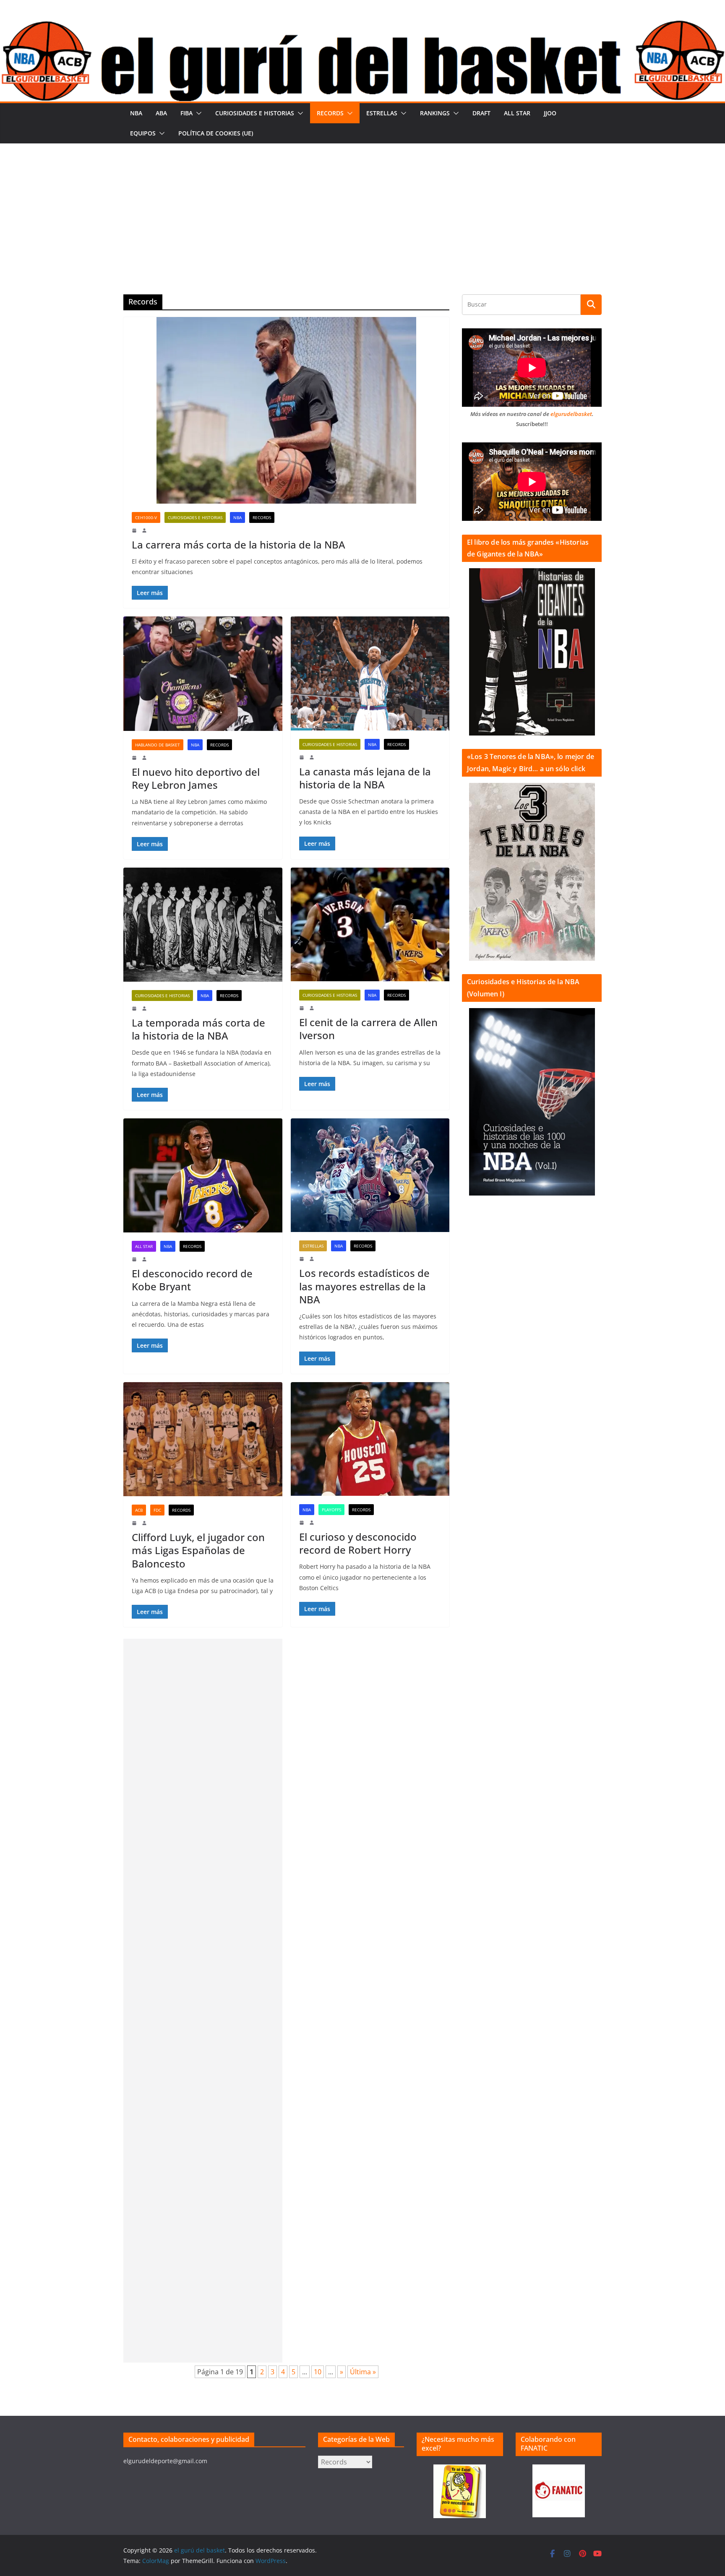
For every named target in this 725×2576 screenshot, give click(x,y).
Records (330, 113)
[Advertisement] (362, 206)
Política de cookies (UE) (216, 133)
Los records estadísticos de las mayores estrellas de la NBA (364, 1286)
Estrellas (382, 113)
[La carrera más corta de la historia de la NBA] (286, 410)
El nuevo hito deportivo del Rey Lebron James (196, 778)
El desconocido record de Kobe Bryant (192, 1280)
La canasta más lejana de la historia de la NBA (365, 778)
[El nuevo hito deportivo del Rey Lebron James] (203, 673)
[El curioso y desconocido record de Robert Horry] (370, 1439)
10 (318, 2372)
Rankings (435, 113)
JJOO (550, 113)
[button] (197, 113)
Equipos (143, 133)
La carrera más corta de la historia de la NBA (239, 545)
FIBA (186, 113)
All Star (517, 113)
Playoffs (331, 1510)
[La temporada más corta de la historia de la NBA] (203, 925)
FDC (157, 1510)
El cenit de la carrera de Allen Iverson (368, 1029)
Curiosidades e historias (255, 113)
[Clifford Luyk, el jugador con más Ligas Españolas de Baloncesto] (203, 1439)
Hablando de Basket (158, 745)
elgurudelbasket (571, 414)
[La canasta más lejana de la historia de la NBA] (370, 673)
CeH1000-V (146, 517)
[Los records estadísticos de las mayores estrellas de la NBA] (370, 1175)
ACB (139, 1510)
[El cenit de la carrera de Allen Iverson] (370, 924)
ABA (161, 113)
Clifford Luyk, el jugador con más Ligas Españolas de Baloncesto (198, 1550)
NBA (136, 113)
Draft (481, 113)
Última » (363, 2372)
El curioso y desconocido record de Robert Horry (358, 1543)
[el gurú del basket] (362, 26)
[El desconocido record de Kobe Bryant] (203, 1175)
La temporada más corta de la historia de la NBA (198, 1029)
